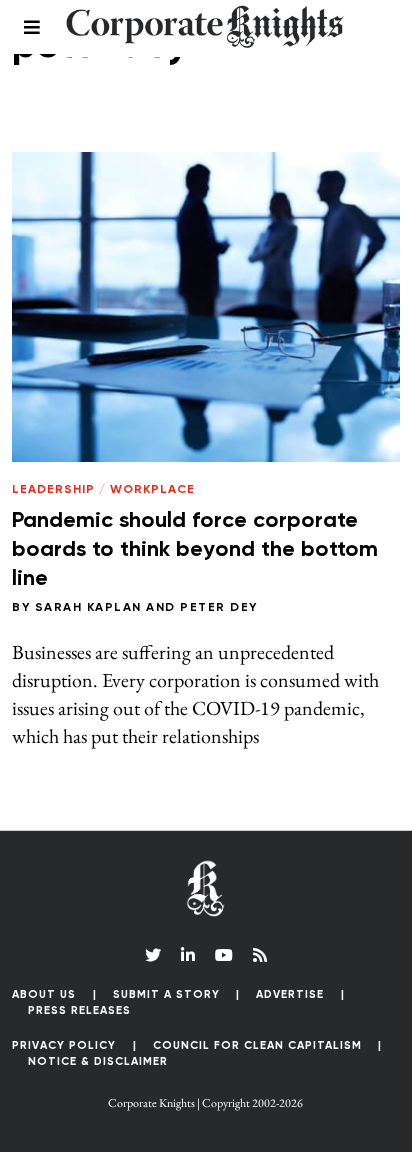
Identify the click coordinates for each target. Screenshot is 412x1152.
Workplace (152, 490)
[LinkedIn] (188, 955)
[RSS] (260, 955)
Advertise (290, 994)
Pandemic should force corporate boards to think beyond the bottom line (195, 549)
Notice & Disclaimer (98, 1061)
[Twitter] (153, 955)
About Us (44, 994)
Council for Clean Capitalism (257, 1045)
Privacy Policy (64, 1045)
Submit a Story (166, 994)
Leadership (53, 490)
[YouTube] (224, 955)
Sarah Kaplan (88, 608)
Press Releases (79, 1010)
